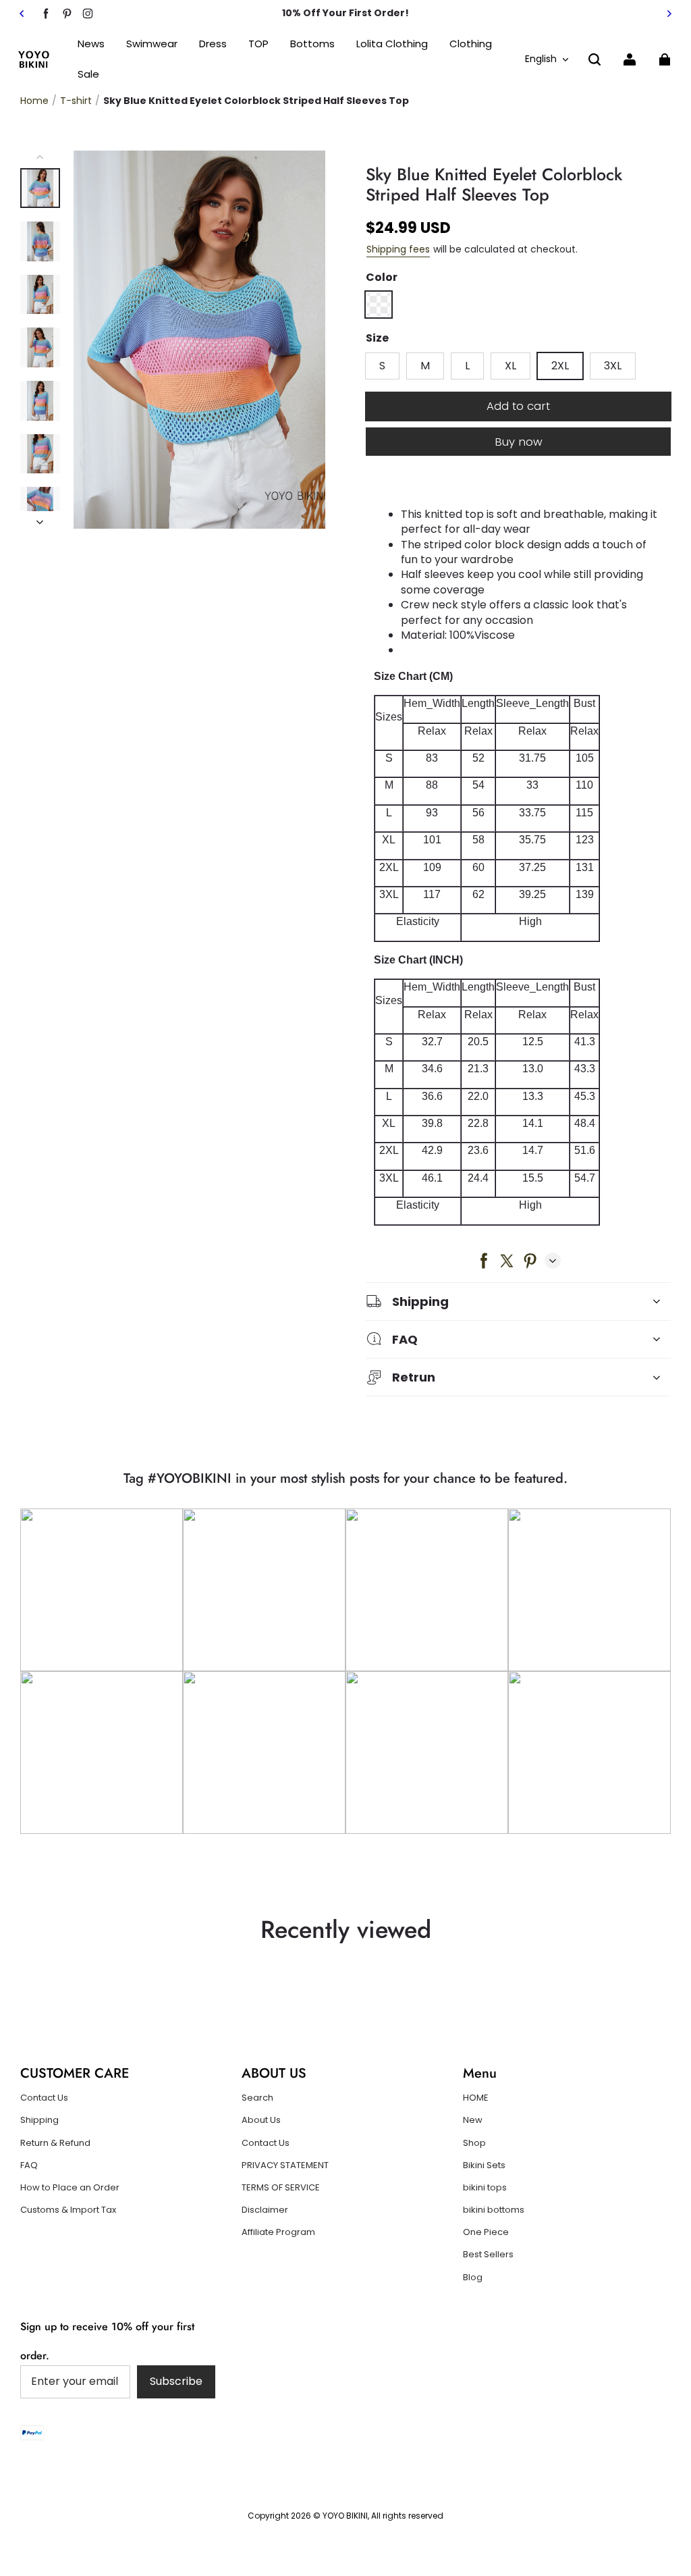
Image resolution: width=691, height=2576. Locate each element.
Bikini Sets (484, 2165)
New (473, 2120)
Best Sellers (488, 2255)
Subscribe (176, 2381)
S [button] (382, 366)
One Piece (486, 2232)
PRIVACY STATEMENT (285, 2165)
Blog (473, 2278)
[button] (595, 59)
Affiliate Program (278, 2232)
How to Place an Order (70, 2188)
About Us (261, 2120)
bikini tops (485, 2188)
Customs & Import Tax (68, 2210)
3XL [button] (613, 366)
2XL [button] (560, 366)
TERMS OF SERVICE (281, 2188)
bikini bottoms (494, 2210)
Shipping (39, 2120)
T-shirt (76, 101)
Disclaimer (265, 2210)
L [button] (467, 366)
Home (34, 101)
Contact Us (44, 2098)
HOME (476, 2098)
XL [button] (510, 366)
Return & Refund (55, 2143)
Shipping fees (398, 249)
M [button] (425, 366)
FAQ (29, 2165)
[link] (258, 44)
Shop (474, 2143)
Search (257, 2098)
